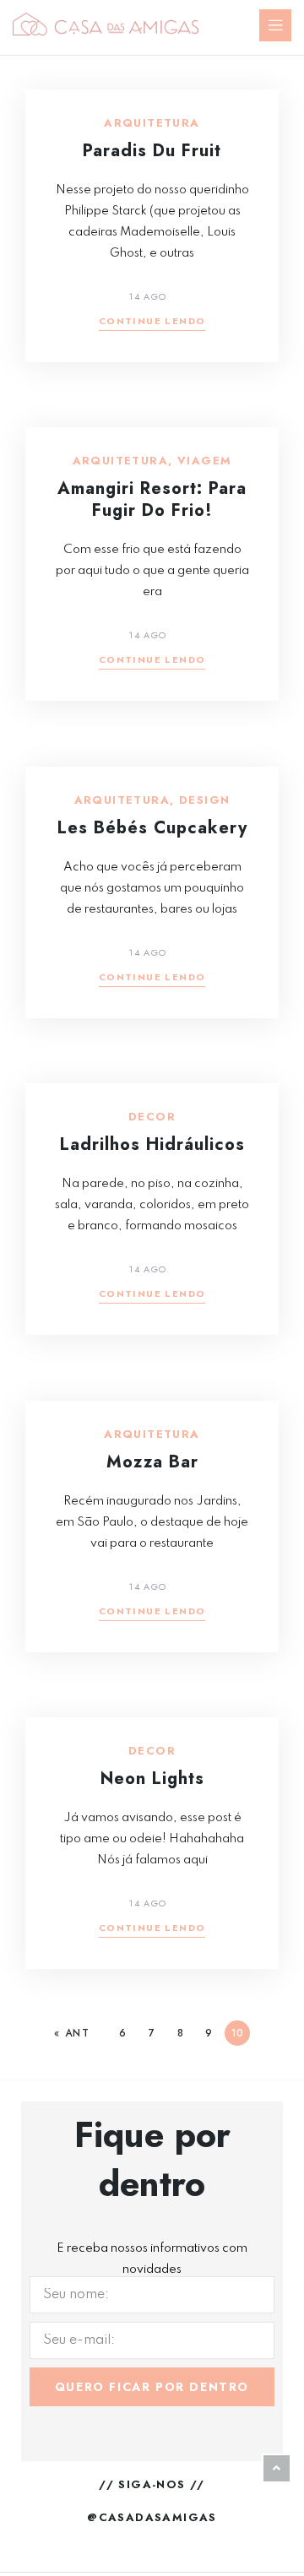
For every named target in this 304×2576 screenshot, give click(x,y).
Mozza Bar (152, 1462)
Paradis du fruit (152, 151)
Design (204, 800)
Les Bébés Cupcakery (152, 828)
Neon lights (152, 1779)
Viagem (204, 461)
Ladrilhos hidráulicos (152, 1144)
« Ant (72, 2033)
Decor (152, 1117)
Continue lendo (152, 322)
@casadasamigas (152, 2517)
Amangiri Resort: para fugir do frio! (152, 499)
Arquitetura (152, 123)
